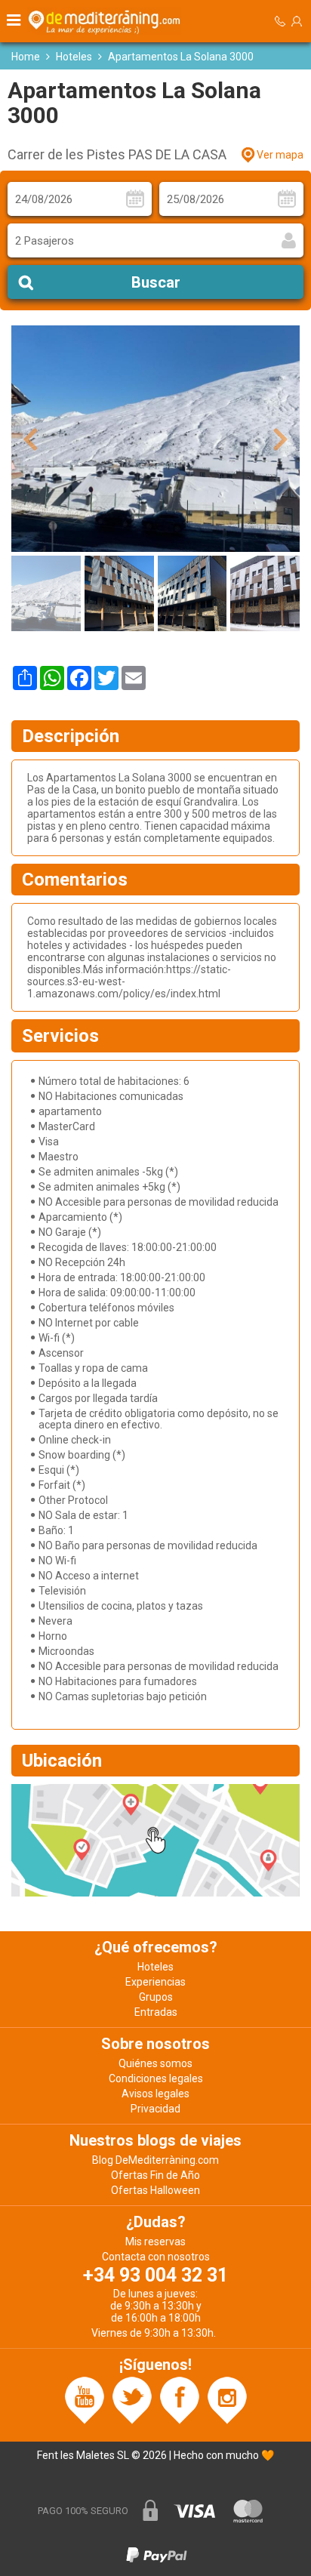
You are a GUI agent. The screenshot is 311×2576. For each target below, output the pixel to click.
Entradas (156, 2012)
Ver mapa (280, 155)
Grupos (156, 1997)
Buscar (156, 282)
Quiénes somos (155, 2063)
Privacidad (155, 2109)
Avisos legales (155, 2094)
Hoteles (74, 57)
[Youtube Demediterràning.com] (85, 2399)
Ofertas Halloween (155, 2190)
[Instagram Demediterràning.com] (227, 2399)
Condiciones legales (156, 2078)
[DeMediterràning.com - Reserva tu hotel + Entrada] (106, 21)
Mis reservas (155, 2242)
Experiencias (155, 1982)
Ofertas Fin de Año (155, 2175)
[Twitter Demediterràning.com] (132, 2399)
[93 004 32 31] (280, 22)
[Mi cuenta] (297, 21)
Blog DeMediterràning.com (155, 2160)
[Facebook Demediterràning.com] (180, 2399)
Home (26, 57)
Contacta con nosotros (156, 2257)
